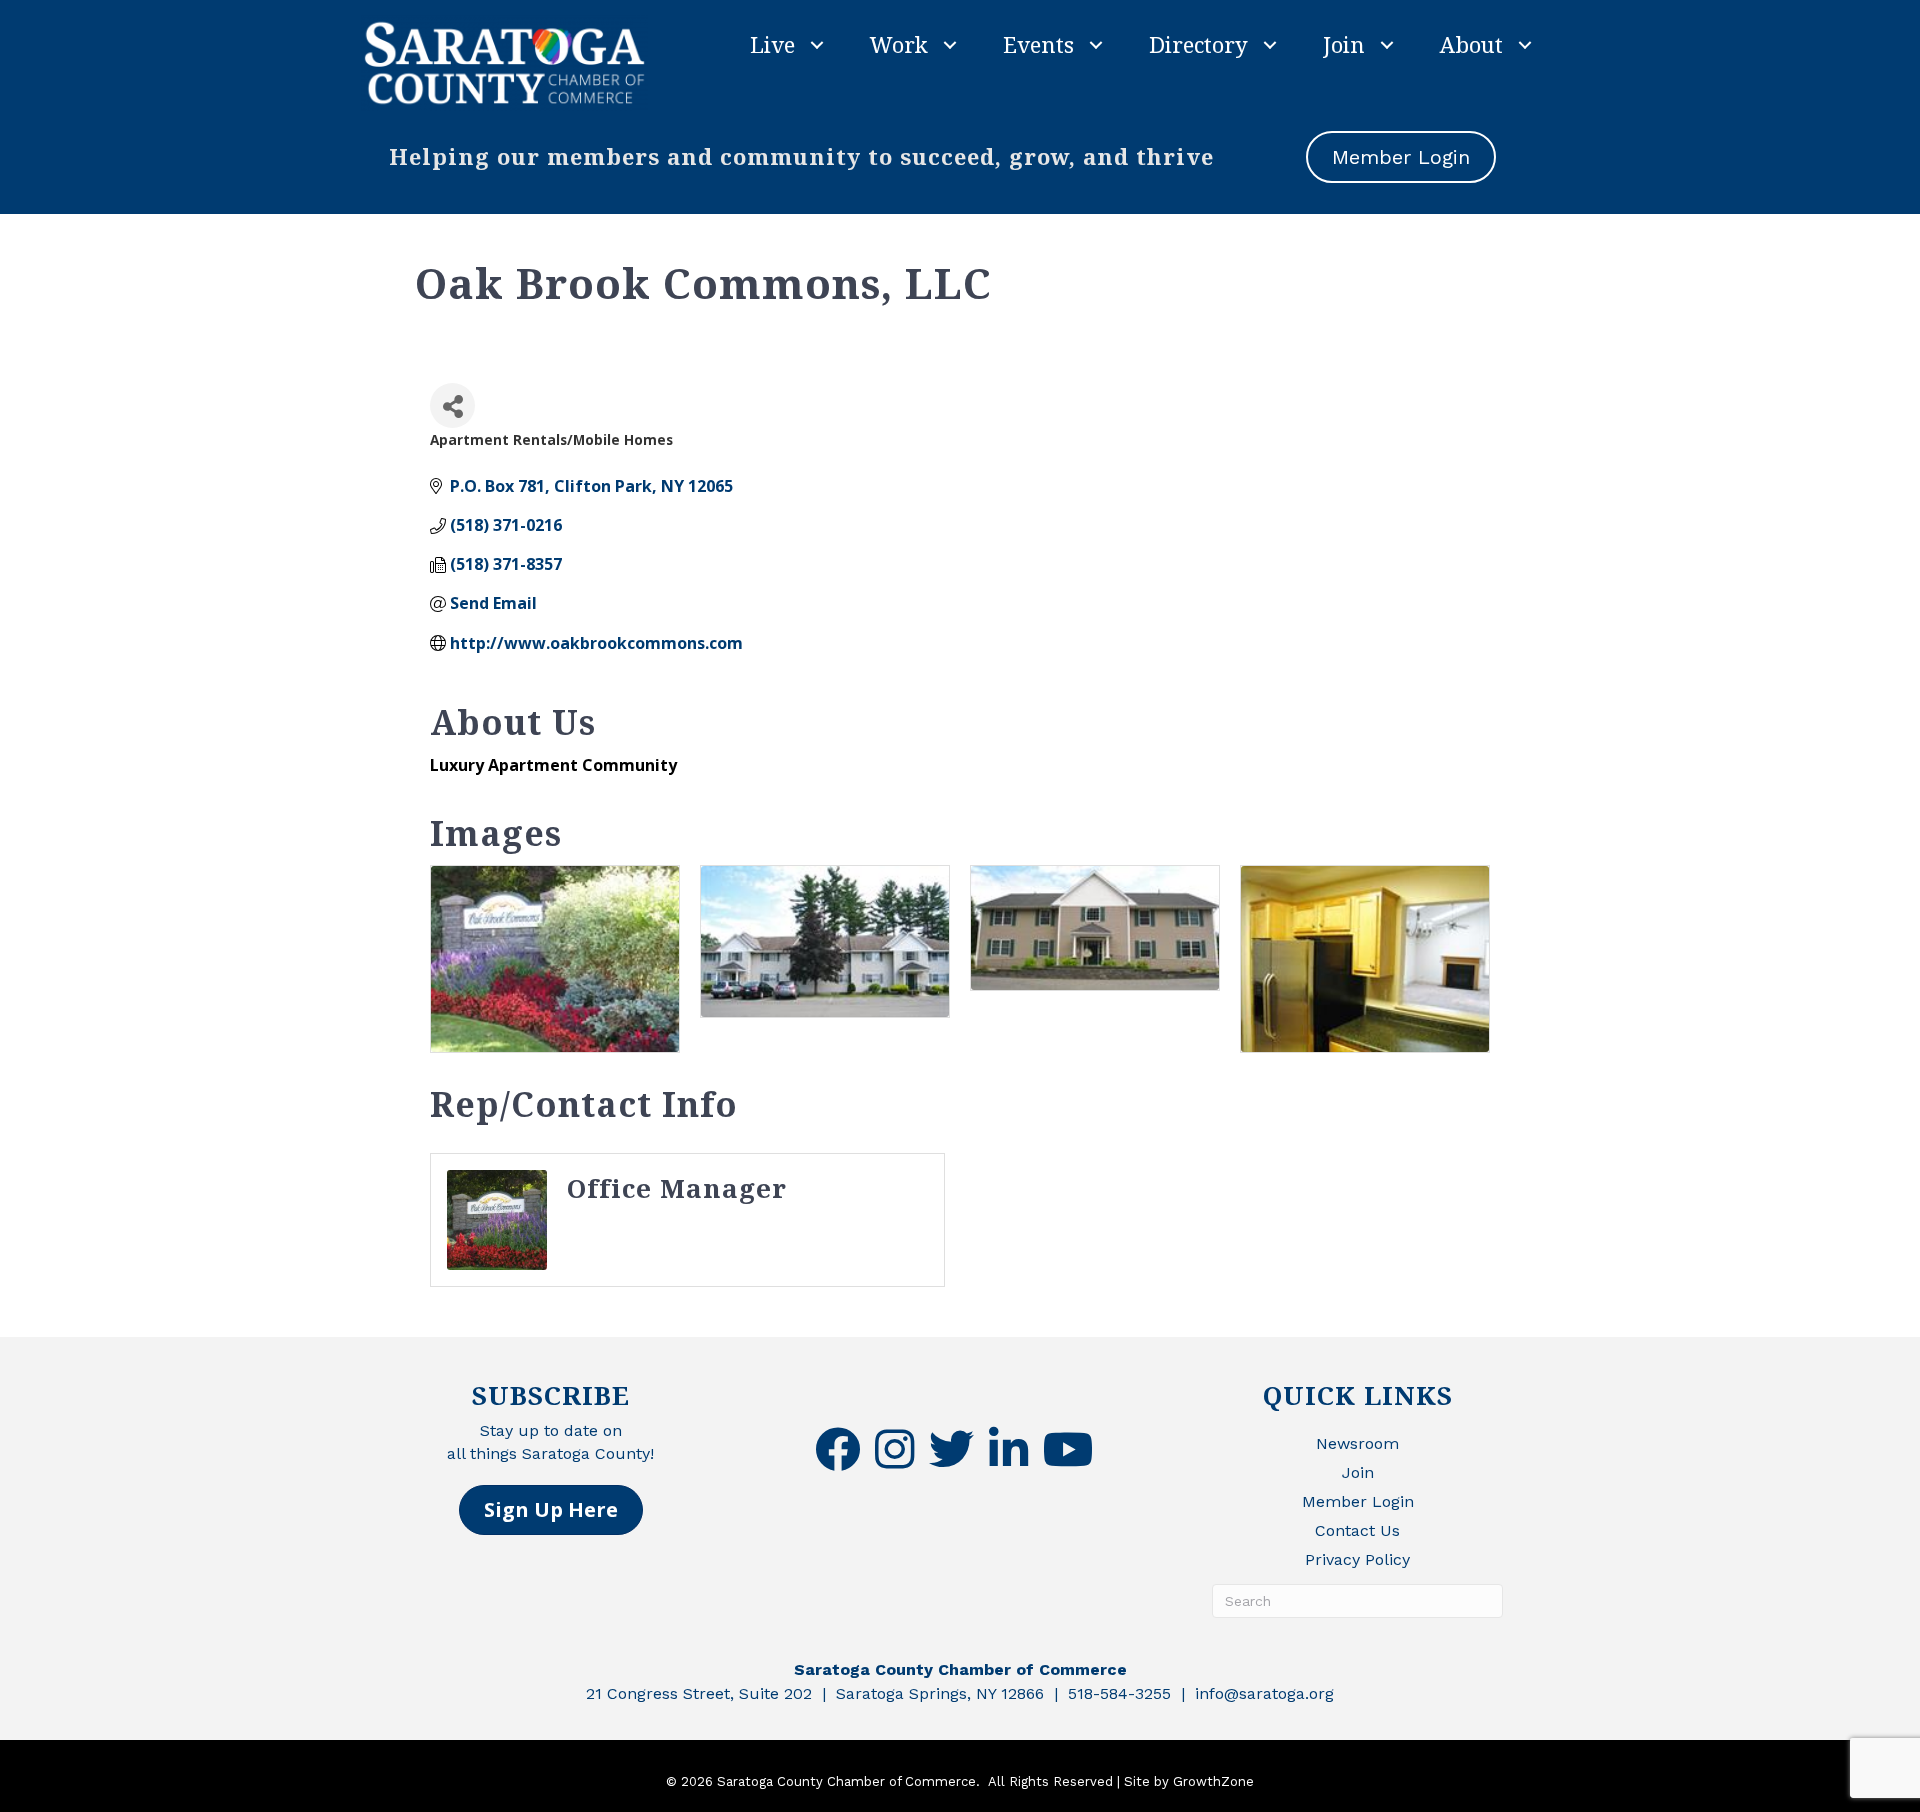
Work (899, 44)
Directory (1198, 44)
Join (1344, 44)
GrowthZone (1213, 1781)
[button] (551, 1510)
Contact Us (1357, 1530)
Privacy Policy (1357, 1559)
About (1471, 44)
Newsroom (1357, 1443)
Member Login (1358, 1501)
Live (772, 44)
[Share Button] (452, 405)
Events (1038, 44)
